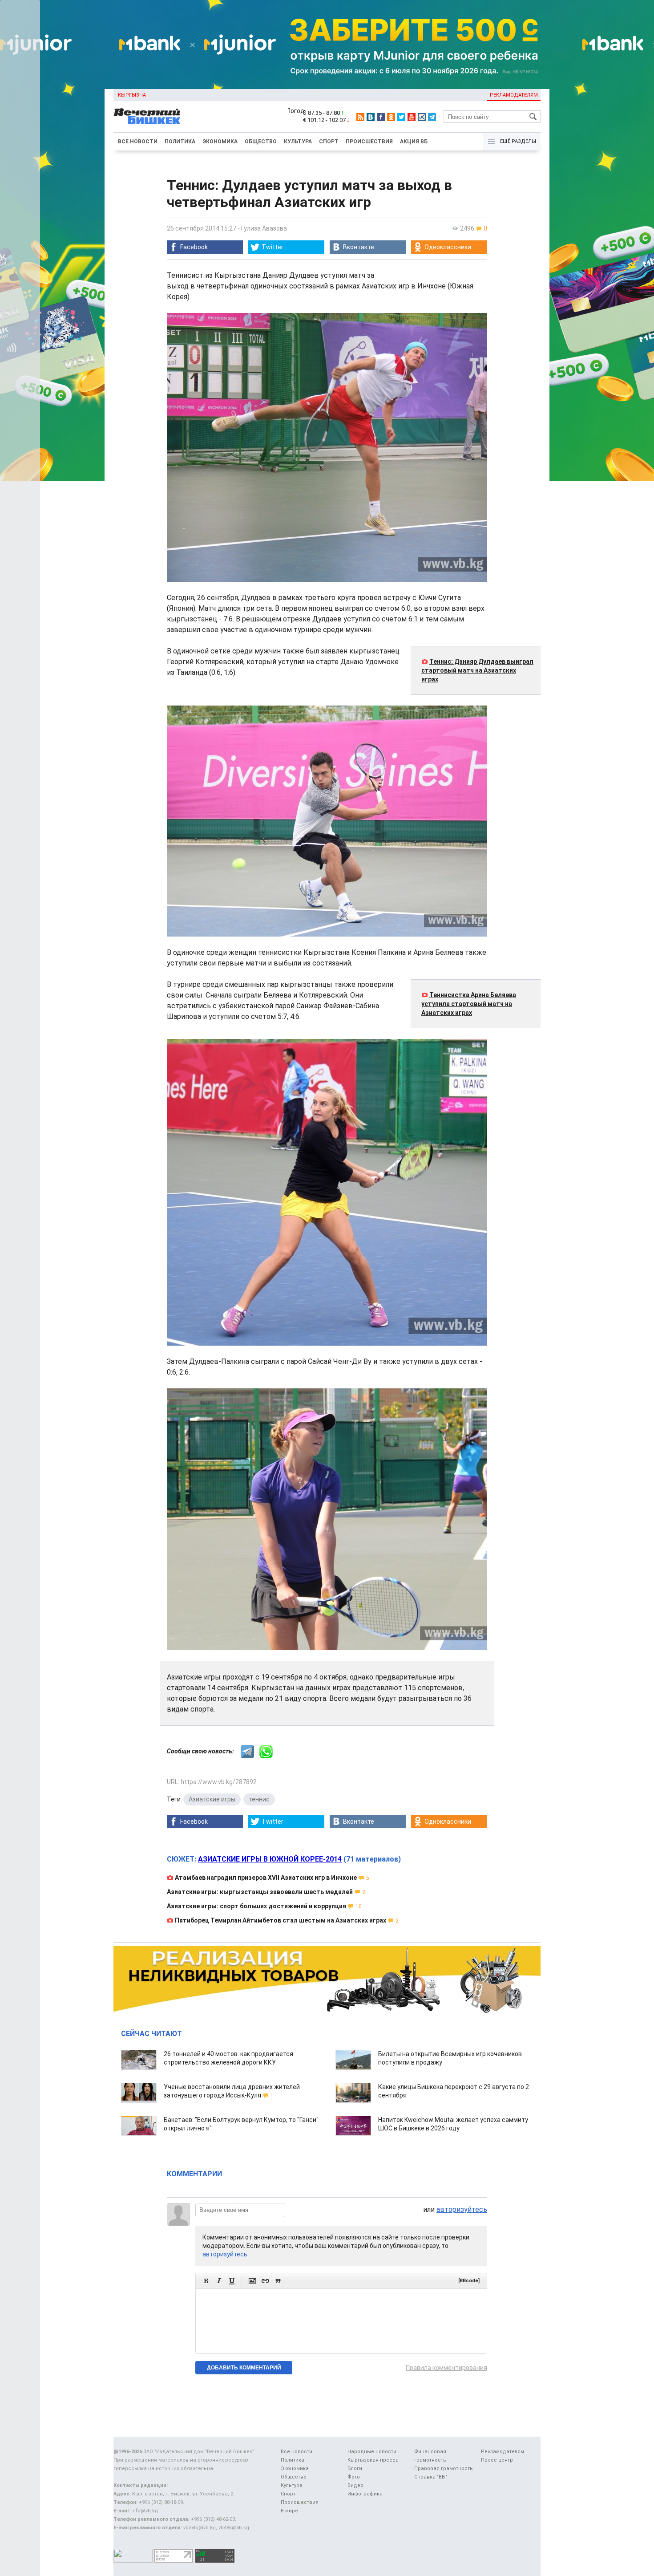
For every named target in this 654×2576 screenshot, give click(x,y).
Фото (354, 2477)
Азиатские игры (212, 1799)
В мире (289, 2511)
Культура (298, 142)
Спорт (329, 142)
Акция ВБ (414, 142)
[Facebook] (381, 117)
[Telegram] (432, 117)
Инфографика (365, 2494)
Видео (355, 2485)
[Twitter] (401, 117)
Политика (180, 142)
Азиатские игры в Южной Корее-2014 (270, 1859)
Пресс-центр (497, 2460)
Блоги (355, 2468)
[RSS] (360, 117)
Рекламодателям (514, 95)
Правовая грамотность (444, 2468)
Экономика (220, 142)
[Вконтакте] (371, 117)
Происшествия (369, 142)
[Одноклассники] (391, 117)
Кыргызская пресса (373, 2460)
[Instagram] (422, 117)
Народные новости (372, 2452)
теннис (259, 1799)
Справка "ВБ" (431, 2477)
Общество (261, 142)
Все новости (138, 142)
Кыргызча (132, 95)
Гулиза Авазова (264, 228)
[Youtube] (412, 117)
